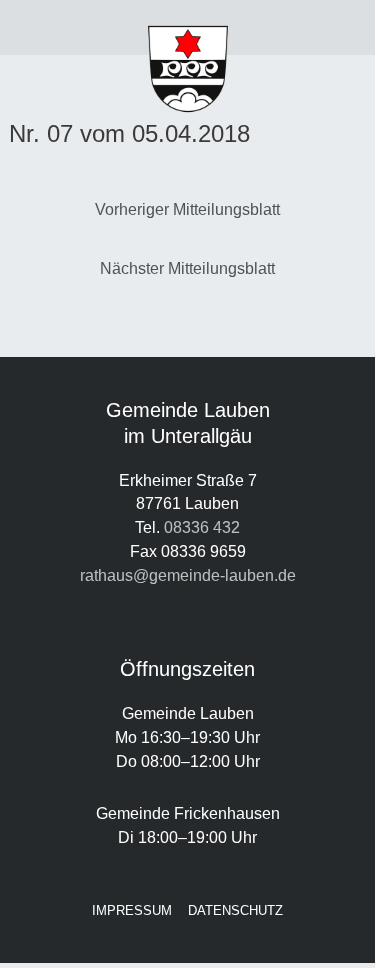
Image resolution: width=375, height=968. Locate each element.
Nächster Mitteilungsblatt (187, 268)
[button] (47, 28)
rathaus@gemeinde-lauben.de (188, 575)
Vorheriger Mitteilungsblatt (187, 209)
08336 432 (202, 527)
